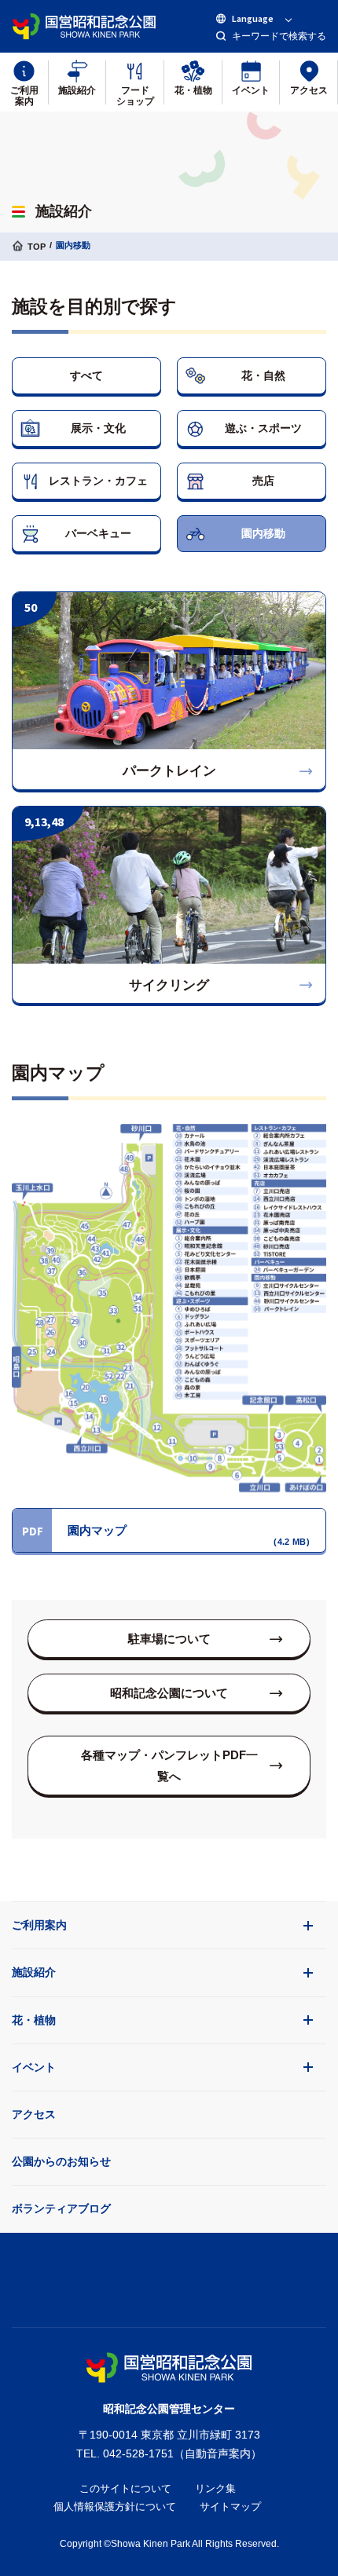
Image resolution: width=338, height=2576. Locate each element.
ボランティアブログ (61, 2208)
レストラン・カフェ (98, 481)
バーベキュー (98, 533)
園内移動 (263, 533)
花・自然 (263, 375)
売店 (263, 481)
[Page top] (169, 2276)
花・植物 (34, 2020)
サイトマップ (230, 2506)
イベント (34, 2067)
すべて (86, 375)
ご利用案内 (39, 1925)
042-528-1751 (138, 2453)
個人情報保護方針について (115, 2506)
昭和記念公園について (169, 1693)
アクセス (34, 2114)
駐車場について (169, 1639)
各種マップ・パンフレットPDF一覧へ (169, 1766)
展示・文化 (98, 428)
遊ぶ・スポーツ (263, 428)
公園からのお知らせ (61, 2161)
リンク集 (215, 2488)
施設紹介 (34, 1972)
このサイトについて (125, 2488)
